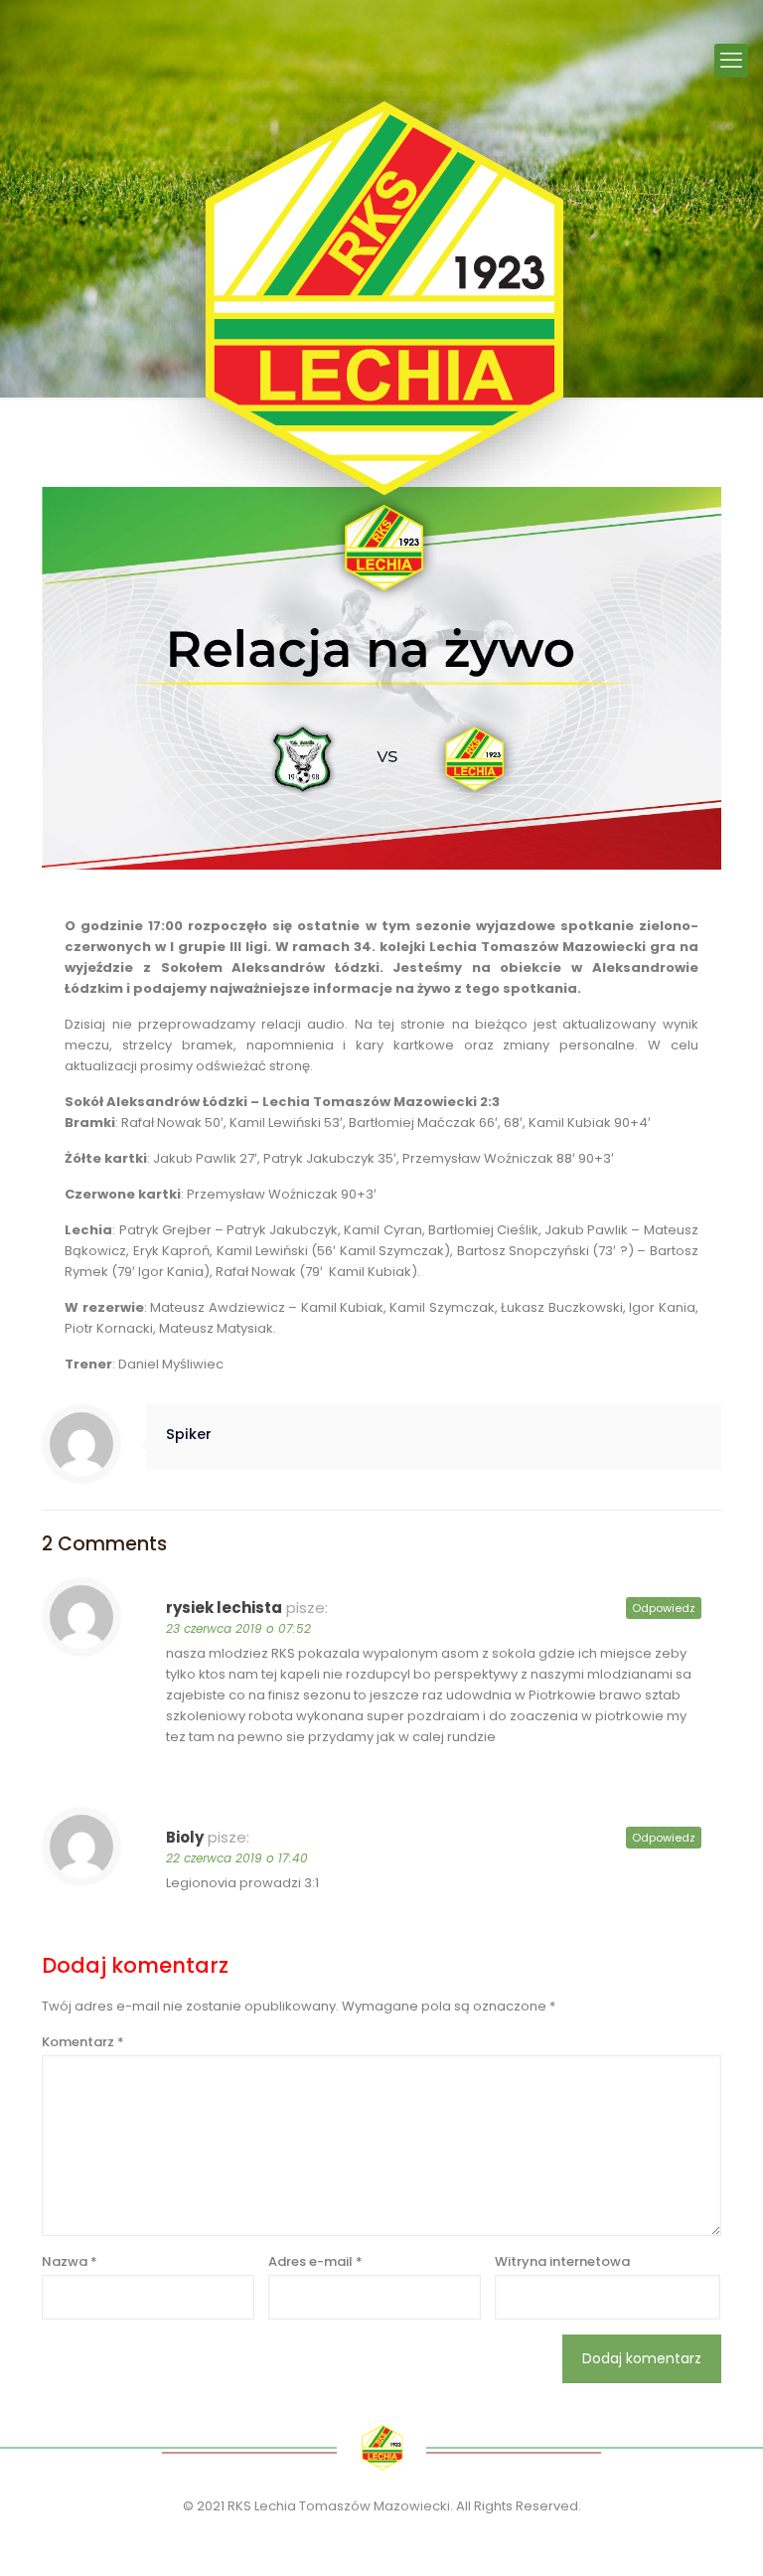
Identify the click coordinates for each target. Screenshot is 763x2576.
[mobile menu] (731, 61)
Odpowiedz (664, 1608)
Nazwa (70, 2261)
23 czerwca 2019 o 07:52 (238, 1628)
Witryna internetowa (562, 2261)
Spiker (189, 1434)
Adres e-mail (315, 2261)
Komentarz (83, 2042)
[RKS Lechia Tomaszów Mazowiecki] (381, 298)
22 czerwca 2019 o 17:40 (237, 1858)
